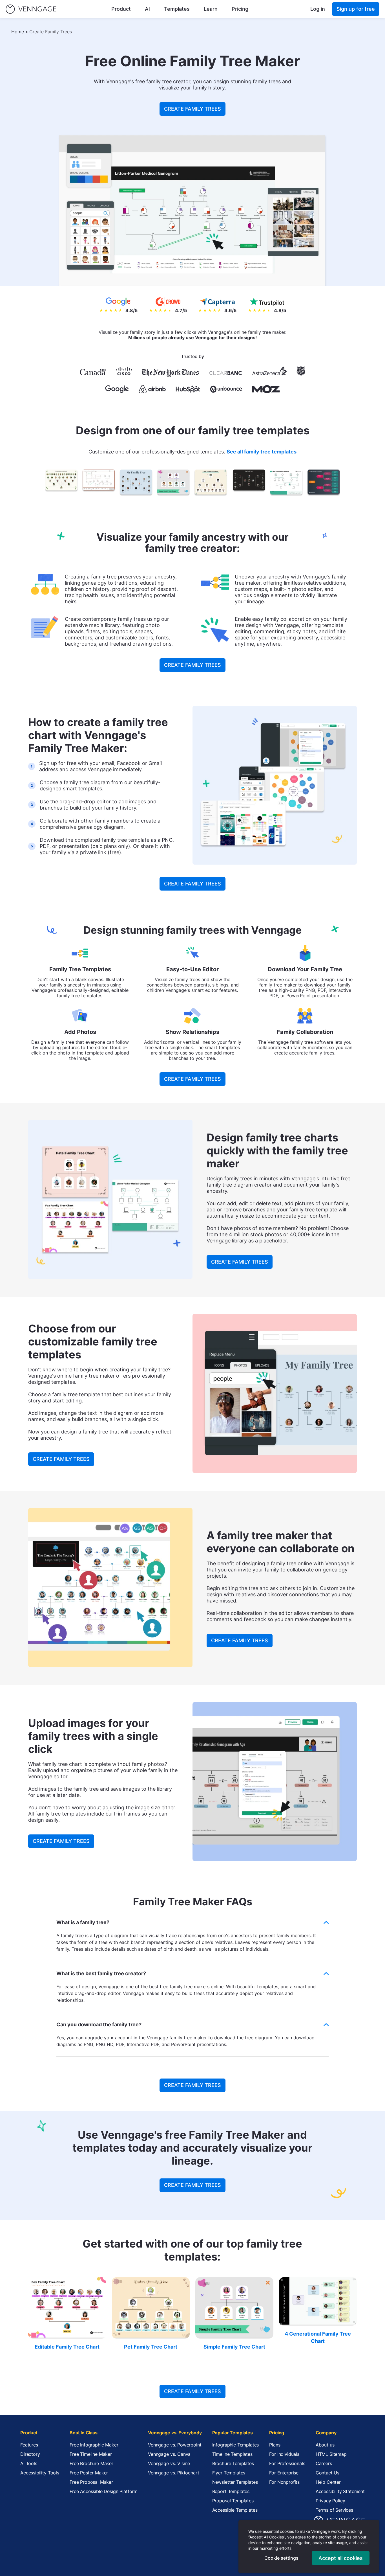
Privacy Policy (330, 2501)
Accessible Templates (235, 2510)
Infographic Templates (236, 2445)
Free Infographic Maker (94, 2445)
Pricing (240, 9)
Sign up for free (356, 9)
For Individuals (284, 2454)
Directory (30, 2454)
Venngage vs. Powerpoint (175, 2445)
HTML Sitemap (331, 2454)
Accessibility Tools (40, 2473)
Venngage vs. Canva (169, 2454)
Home (18, 32)
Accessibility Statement (340, 2491)
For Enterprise (284, 2473)
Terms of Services (334, 2510)
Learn (211, 9)
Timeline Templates (232, 2454)
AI (147, 9)
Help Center (328, 2482)
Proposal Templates (233, 2501)
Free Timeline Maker (91, 2454)
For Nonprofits (284, 2482)
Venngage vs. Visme (169, 2463)
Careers (324, 2463)
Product (121, 9)
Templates (177, 9)
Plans (275, 2445)
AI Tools (29, 2463)
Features (29, 2445)
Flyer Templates (229, 2473)
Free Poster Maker (89, 2473)
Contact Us (328, 2473)
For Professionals (287, 2463)
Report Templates (231, 2491)
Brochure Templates (233, 2463)
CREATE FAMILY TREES (193, 109)
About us (325, 2445)
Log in (318, 9)
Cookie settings (281, 2558)
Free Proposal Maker (91, 2482)
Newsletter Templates (235, 2482)
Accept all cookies (341, 2558)
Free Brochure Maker (91, 2463)
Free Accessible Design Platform (104, 2491)
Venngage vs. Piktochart (173, 2473)
